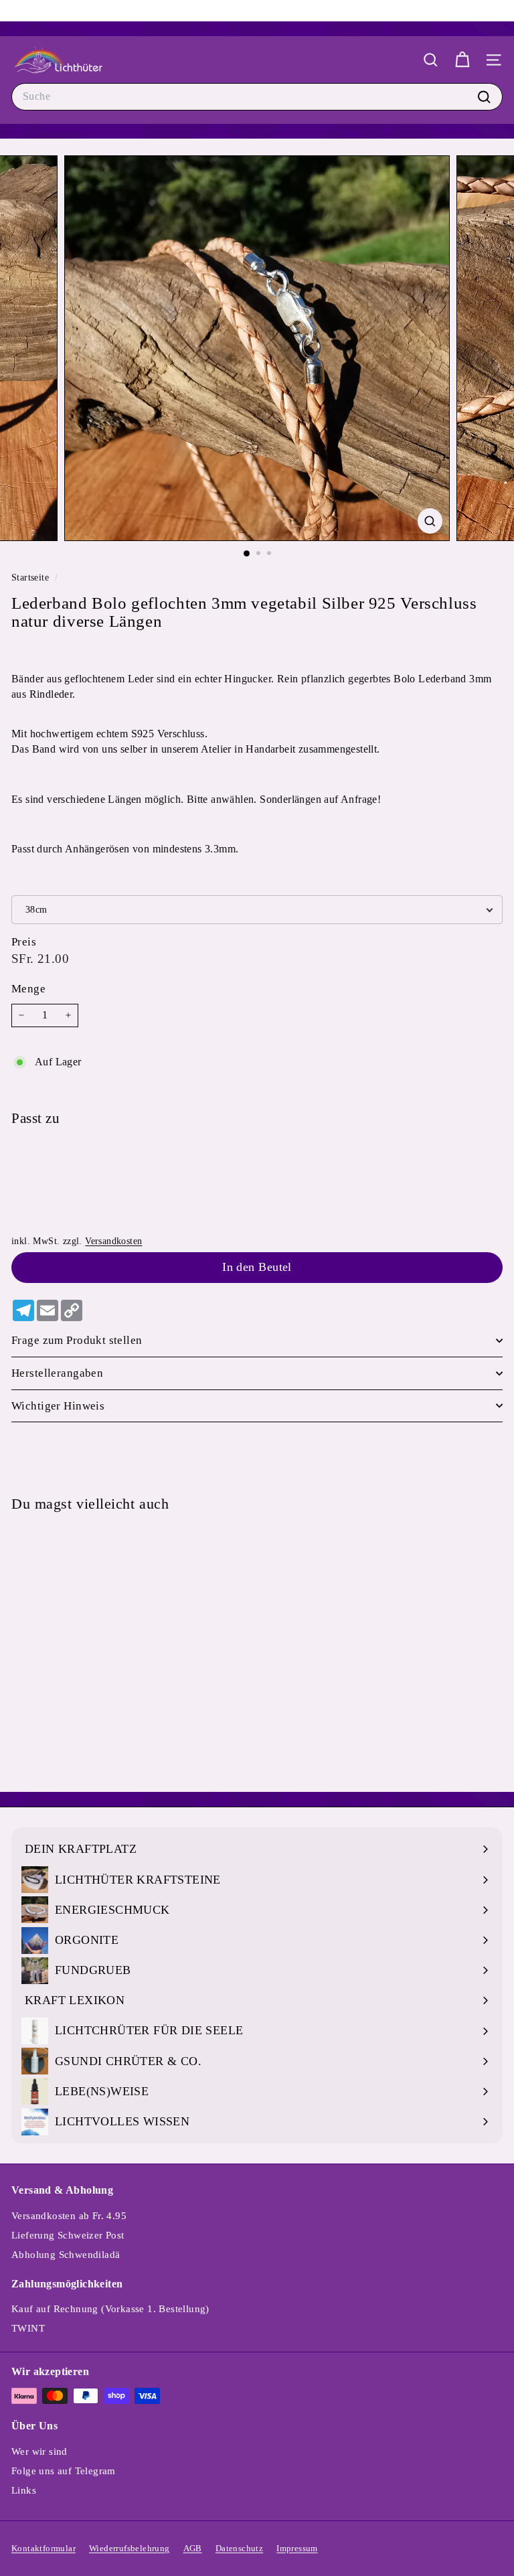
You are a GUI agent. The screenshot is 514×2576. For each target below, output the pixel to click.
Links (24, 2490)
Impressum (297, 2548)
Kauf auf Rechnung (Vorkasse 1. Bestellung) (110, 2309)
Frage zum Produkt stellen (77, 1340)
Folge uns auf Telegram (64, 2471)
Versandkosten (113, 1241)
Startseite (31, 578)
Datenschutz (239, 2548)
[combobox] (257, 96)
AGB (193, 2548)
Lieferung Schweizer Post (68, 2235)
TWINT (28, 2328)
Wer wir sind (39, 2451)
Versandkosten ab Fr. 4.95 (69, 2216)
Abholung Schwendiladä (66, 2255)
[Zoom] (430, 521)
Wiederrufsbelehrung (130, 2548)
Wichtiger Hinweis (58, 1406)
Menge (28, 989)
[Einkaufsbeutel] (462, 60)
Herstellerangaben (57, 1373)
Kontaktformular (44, 2548)
